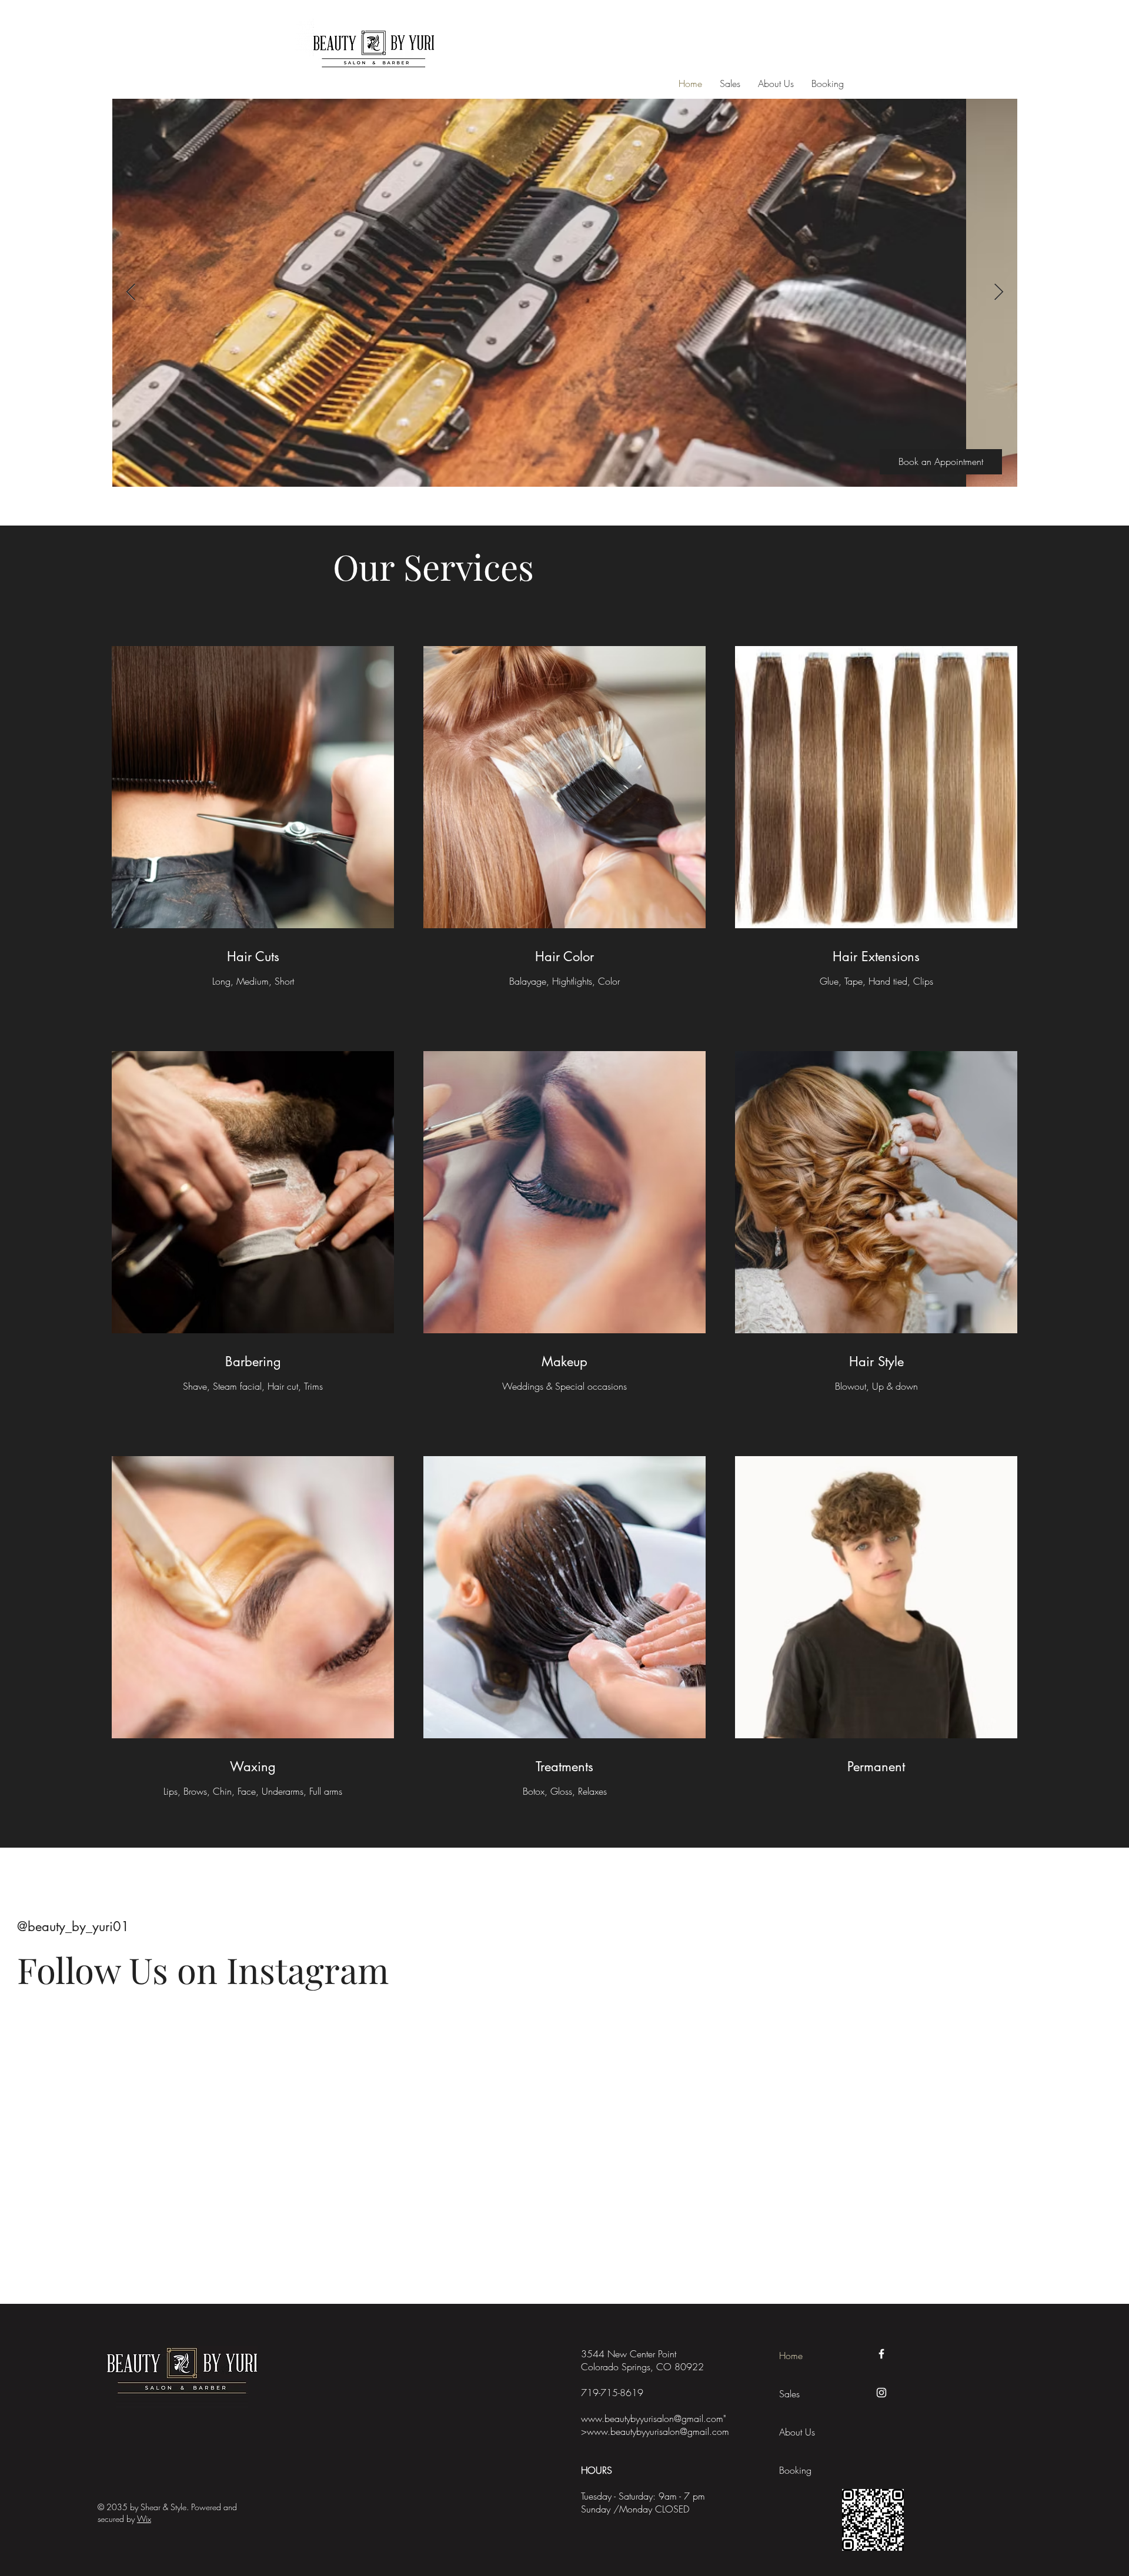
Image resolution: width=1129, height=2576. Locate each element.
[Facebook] (881, 2354)
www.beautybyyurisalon (627, 2418)
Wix (144, 2519)
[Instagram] (881, 2393)
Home (791, 2356)
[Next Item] (998, 292)
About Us (797, 2432)
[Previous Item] (131, 292)
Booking (795, 2470)
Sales (789, 2394)
